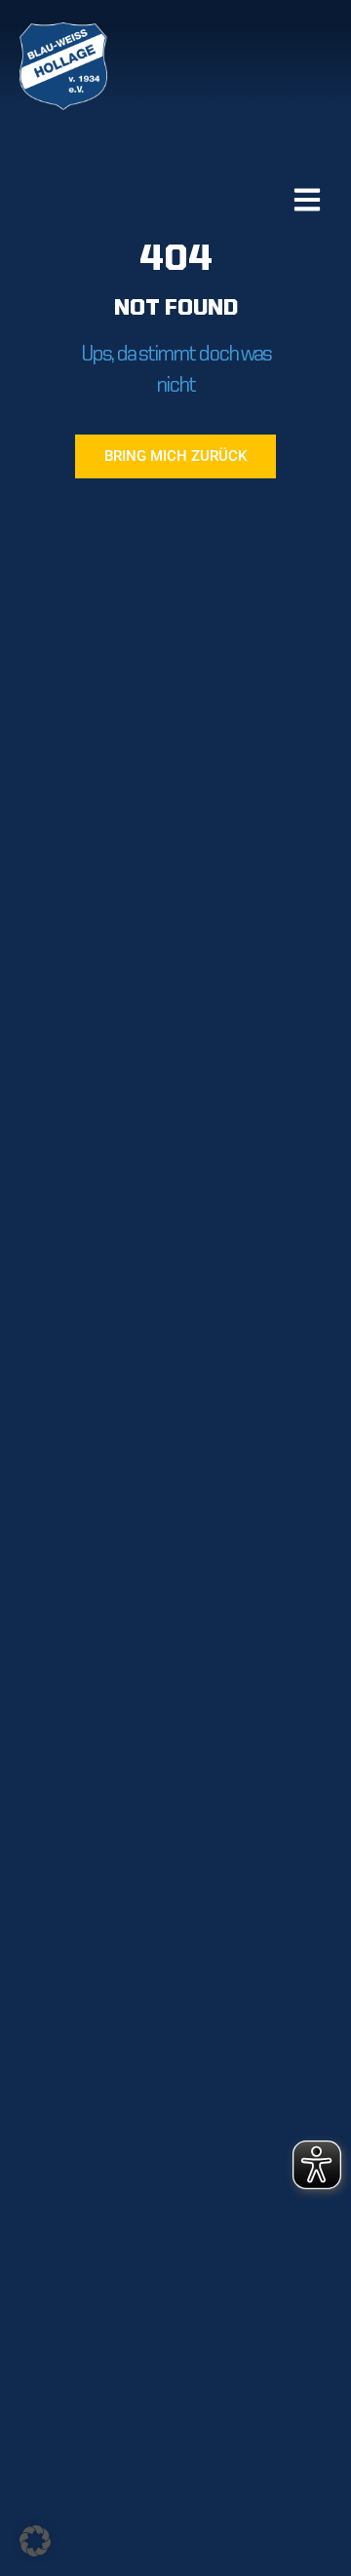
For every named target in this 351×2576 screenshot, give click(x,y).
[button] (35, 2541)
